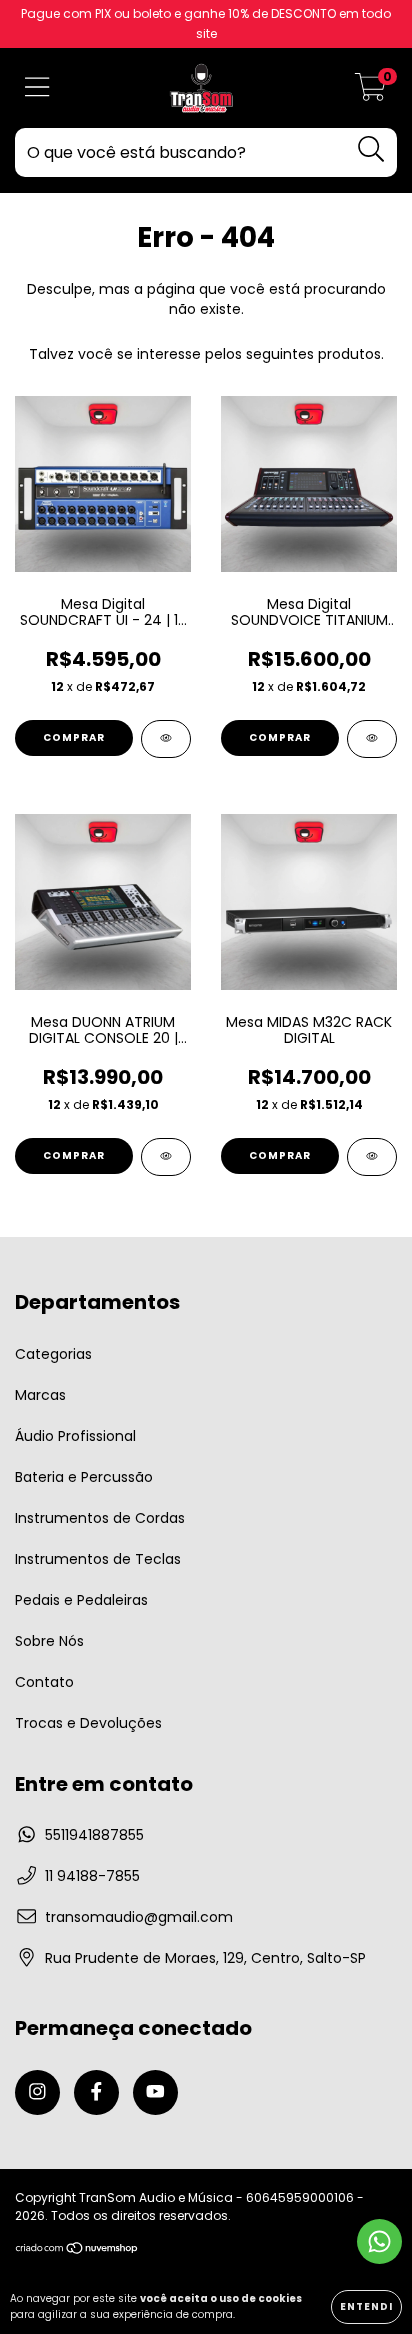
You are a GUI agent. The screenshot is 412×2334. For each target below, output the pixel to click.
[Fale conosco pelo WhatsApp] (379, 2241)
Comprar (74, 737)
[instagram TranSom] (37, 2092)
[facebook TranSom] (96, 2092)
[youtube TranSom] (155, 2092)
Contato (44, 1682)
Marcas (40, 1395)
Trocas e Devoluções (88, 1723)
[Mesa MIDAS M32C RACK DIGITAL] (372, 1157)
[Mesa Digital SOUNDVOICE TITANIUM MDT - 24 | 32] (372, 739)
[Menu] (37, 88)
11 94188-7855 (92, 1876)
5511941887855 (94, 1835)
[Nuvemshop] (77, 2250)
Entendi (366, 2306)
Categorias (53, 1354)
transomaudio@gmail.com (139, 1917)
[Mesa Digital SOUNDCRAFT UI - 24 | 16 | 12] (166, 739)
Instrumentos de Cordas (100, 1518)
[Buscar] (371, 149)
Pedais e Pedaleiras (81, 1600)
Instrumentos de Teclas (98, 1559)
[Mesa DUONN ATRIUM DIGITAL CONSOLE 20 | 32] (166, 1157)
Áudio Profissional (75, 1436)
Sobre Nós (49, 1641)
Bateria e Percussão (84, 1477)
